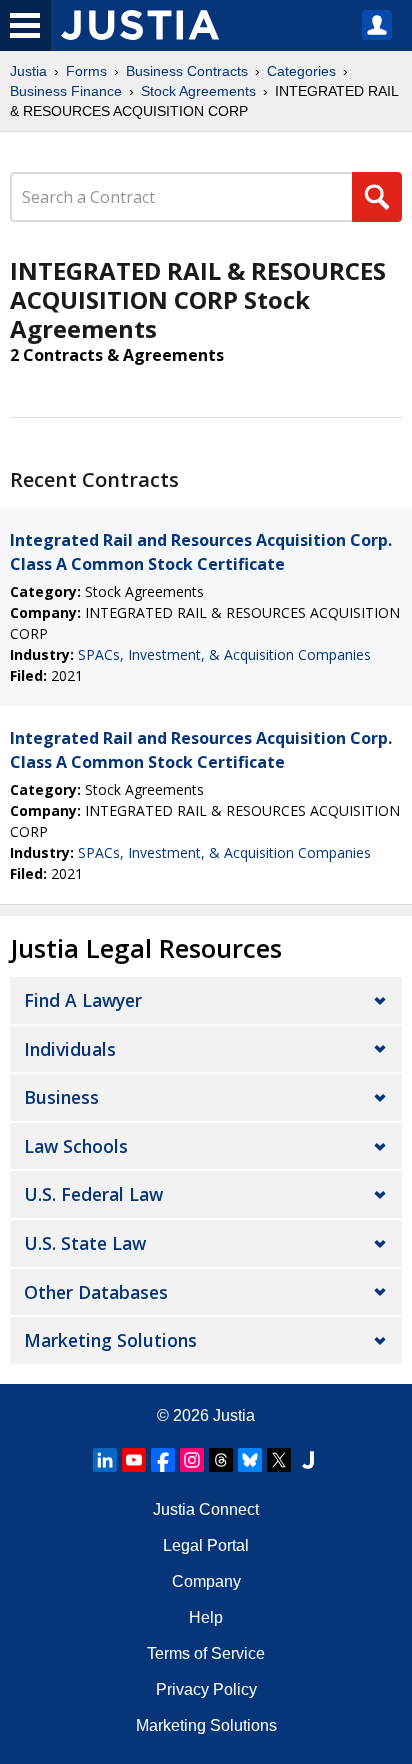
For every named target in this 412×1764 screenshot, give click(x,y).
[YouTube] (134, 1460)
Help (206, 1617)
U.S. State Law (85, 1243)
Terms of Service (206, 1653)
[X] (279, 1460)
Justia (28, 71)
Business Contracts (187, 71)
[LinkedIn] (105, 1460)
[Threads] (221, 1460)
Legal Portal (206, 1545)
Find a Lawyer (83, 1000)
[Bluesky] (250, 1460)
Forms (86, 71)
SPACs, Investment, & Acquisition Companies (224, 654)
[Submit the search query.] (377, 197)
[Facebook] (163, 1460)
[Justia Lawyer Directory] (308, 1460)
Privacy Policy (206, 1689)
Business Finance (66, 91)
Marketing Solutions (110, 1340)
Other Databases (96, 1292)
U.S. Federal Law (93, 1194)
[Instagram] (192, 1460)
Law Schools (76, 1146)
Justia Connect (206, 1509)
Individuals (70, 1049)
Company (206, 1581)
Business (61, 1097)
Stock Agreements (198, 91)
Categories (301, 71)
